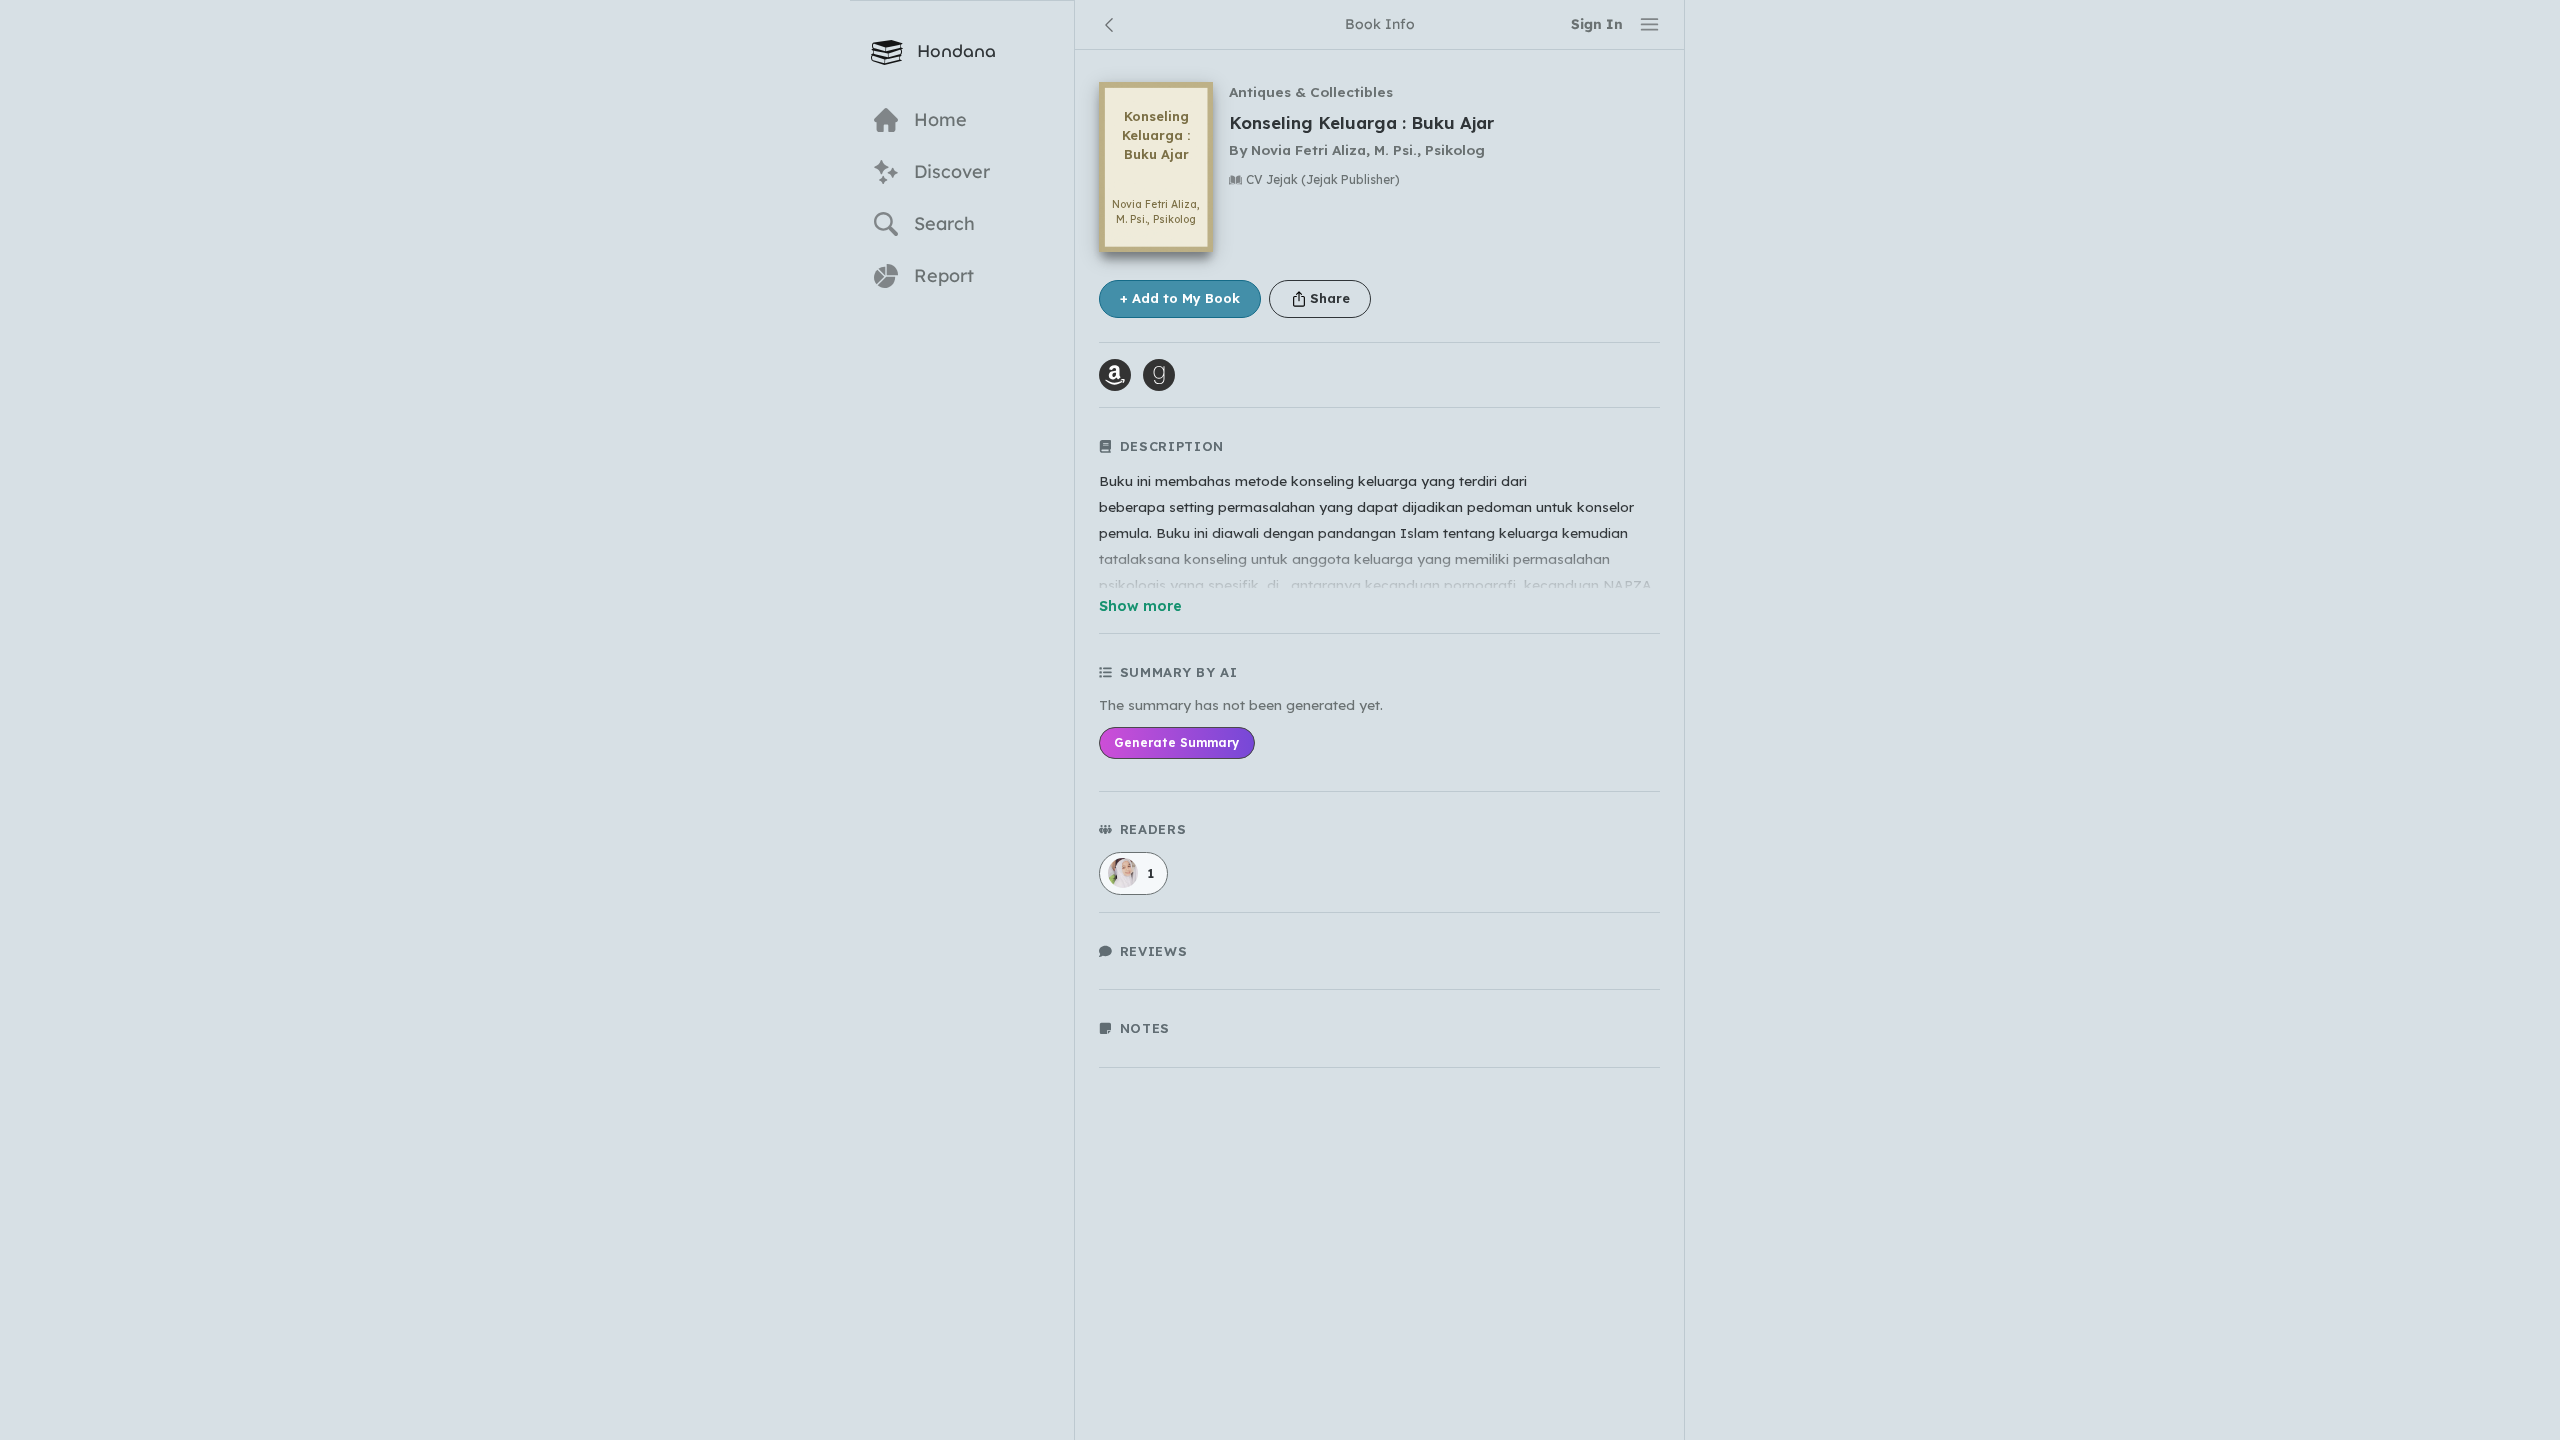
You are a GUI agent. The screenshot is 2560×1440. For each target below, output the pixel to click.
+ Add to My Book (1180, 298)
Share (1330, 298)
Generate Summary (1176, 742)
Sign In (1597, 23)
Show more (1140, 606)
